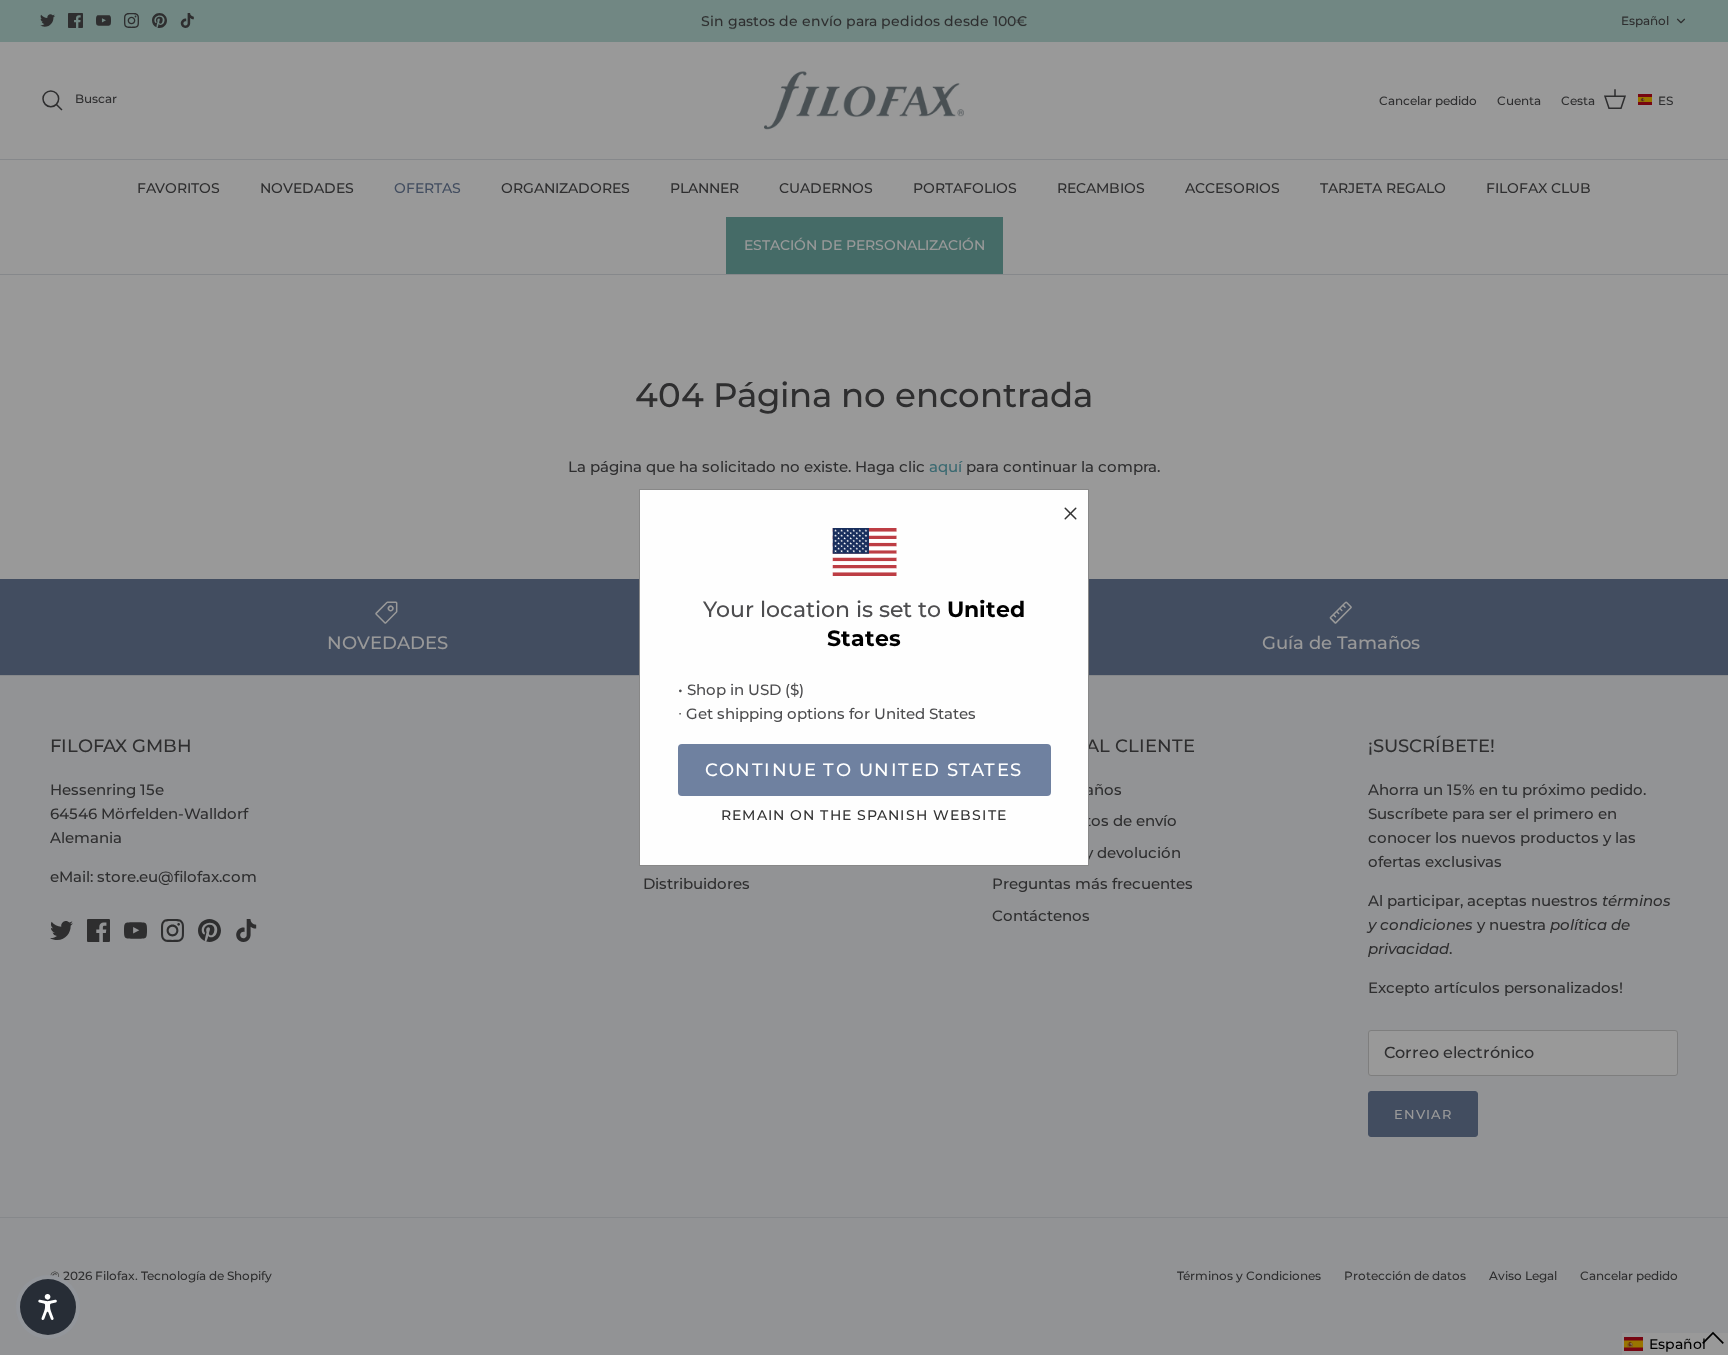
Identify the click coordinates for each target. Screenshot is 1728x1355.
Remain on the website (864, 815)
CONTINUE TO (863, 770)
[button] (48, 1307)
